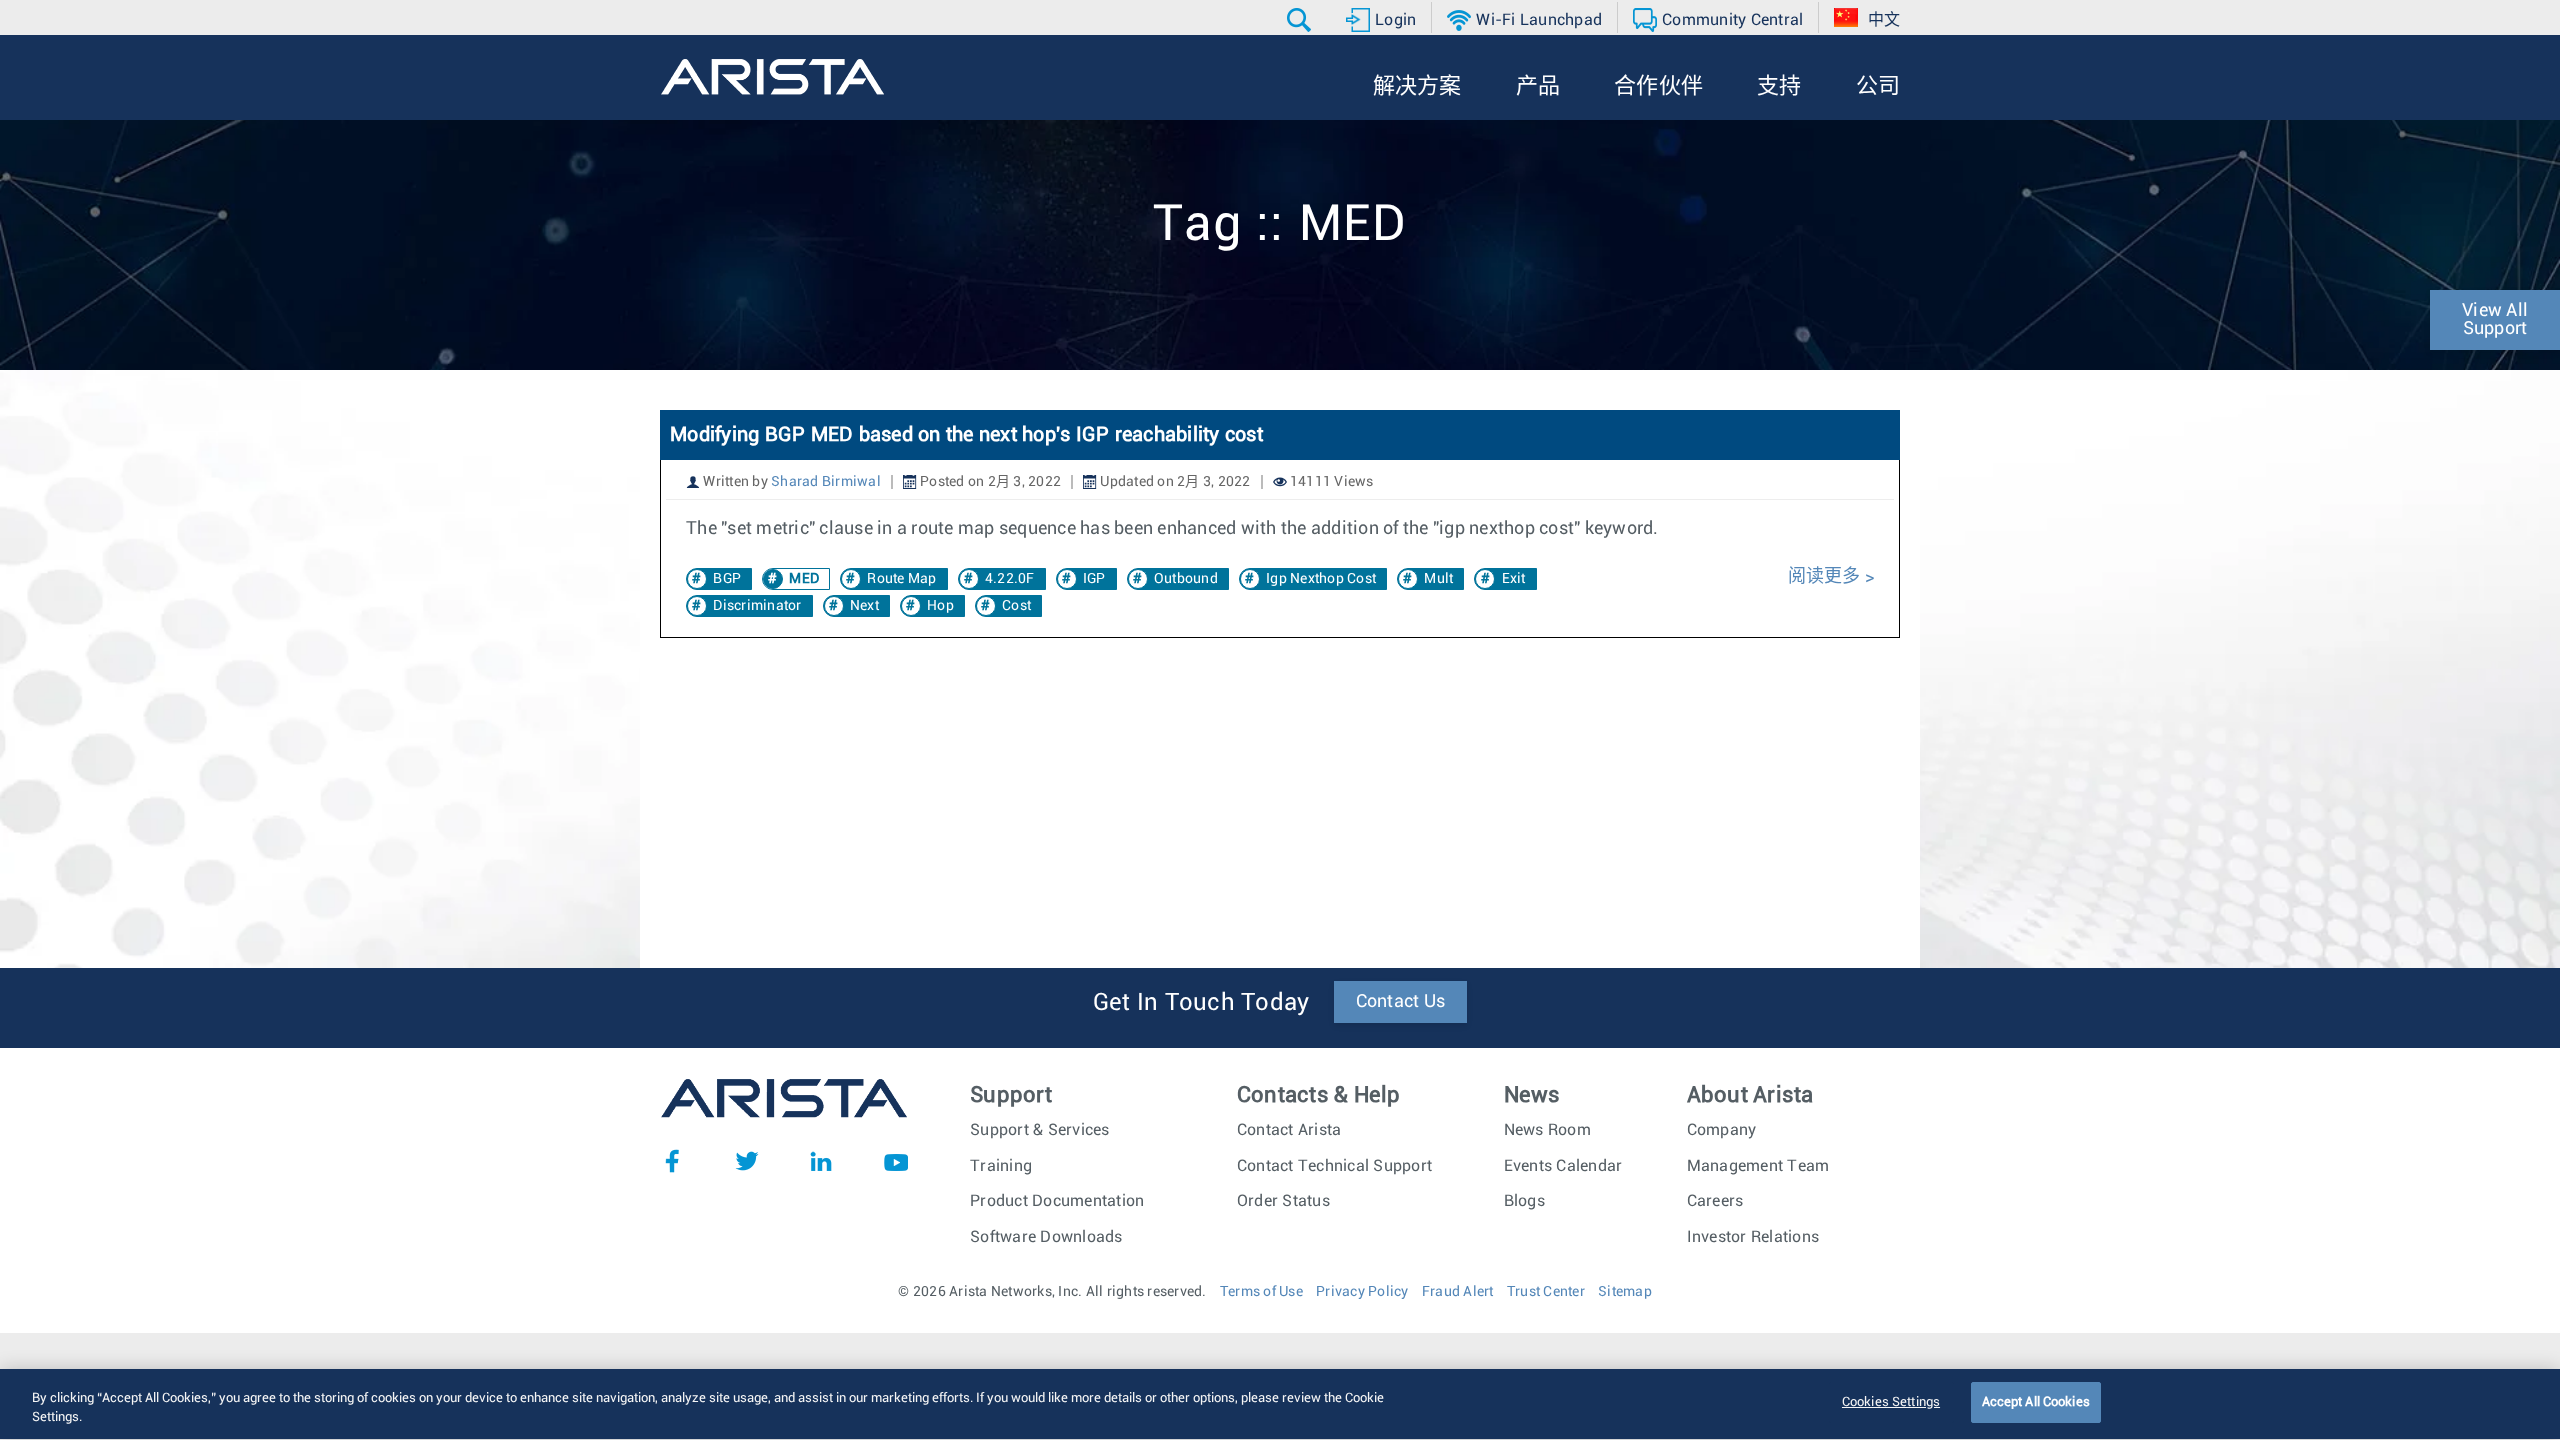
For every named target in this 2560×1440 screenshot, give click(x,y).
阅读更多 (1826, 577)
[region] (1280, 1404)
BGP (727, 579)
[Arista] (772, 77)
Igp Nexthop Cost (1321, 579)
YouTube (896, 1161)
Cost (1016, 606)
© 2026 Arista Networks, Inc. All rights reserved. (1052, 1292)
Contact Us (1401, 1002)
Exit (1514, 579)
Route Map (901, 579)
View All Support (2495, 320)
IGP (1094, 579)
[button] (1301, 20)
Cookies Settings (1891, 1402)
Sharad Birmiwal (826, 482)
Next (864, 606)
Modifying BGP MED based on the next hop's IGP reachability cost (966, 435)
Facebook (672, 1161)
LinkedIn (821, 1161)
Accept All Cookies (2036, 1402)
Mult (1438, 579)
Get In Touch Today (1201, 1003)
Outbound (1186, 579)
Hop (940, 606)
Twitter (747, 1161)
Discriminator (757, 606)
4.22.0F (1010, 579)
